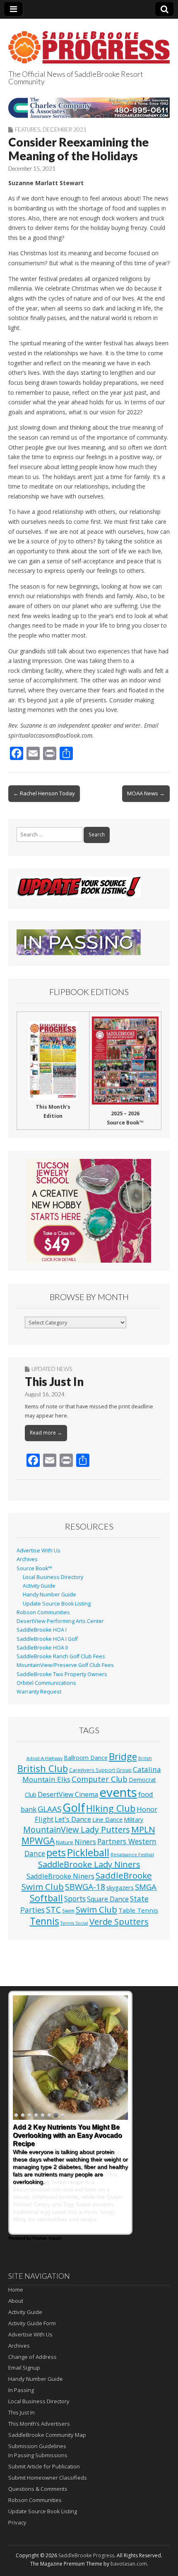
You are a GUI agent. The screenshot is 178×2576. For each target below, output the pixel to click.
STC (53, 1910)
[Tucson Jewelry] (89, 1211)
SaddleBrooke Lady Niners (89, 1864)
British (145, 1758)
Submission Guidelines (37, 2446)
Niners (85, 1842)
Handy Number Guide (49, 1595)
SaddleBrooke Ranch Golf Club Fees (61, 1656)
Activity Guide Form (32, 2323)
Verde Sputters (119, 1921)
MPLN (143, 1829)
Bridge (123, 1756)
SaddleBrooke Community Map (47, 2435)
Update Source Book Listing (57, 1604)
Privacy (17, 2522)
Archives (27, 1559)
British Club (43, 1768)
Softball (46, 1898)
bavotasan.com (129, 2564)
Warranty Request (39, 1692)
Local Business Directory (53, 1577)
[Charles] (89, 108)
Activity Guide (39, 1586)
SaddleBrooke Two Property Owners (62, 1674)
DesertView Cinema (68, 1794)
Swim (68, 1911)
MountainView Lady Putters (77, 1829)
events (118, 1792)
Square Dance (108, 1899)
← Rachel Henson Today (44, 793)
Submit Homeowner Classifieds (48, 2478)
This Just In (54, 1381)
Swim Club (96, 1909)
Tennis (44, 1921)
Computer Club (100, 1779)
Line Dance (107, 1819)
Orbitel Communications (46, 1683)
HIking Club (111, 1808)
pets (56, 1853)
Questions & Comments (38, 2489)
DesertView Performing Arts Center (60, 1621)
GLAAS (49, 1809)
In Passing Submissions (38, 2455)
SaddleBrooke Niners (60, 1876)
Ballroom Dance (86, 1758)
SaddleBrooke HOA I (42, 1630)
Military (133, 1820)
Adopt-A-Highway (44, 1758)
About (16, 2301)
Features (28, 130)
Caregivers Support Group (100, 1770)
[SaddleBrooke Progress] (89, 43)
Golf (74, 1807)
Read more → (46, 1433)
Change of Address (32, 2357)
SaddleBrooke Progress (86, 2555)
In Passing (21, 2390)
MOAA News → (146, 793)
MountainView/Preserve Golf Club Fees (65, 1665)
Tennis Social (74, 1923)
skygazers (120, 1888)
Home (16, 2290)
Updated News (52, 1369)
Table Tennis (138, 1910)
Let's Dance (73, 1819)
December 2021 (65, 130)
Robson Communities (43, 1612)
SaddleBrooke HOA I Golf (47, 1639)
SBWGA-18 (85, 1887)
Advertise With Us (38, 1551)
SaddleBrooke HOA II (42, 1648)
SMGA (146, 1887)
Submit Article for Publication (44, 2466)
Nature (65, 1842)
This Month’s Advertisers (39, 2424)
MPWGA (38, 1841)
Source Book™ (34, 1568)
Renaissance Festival (132, 1855)
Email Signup (24, 2368)
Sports (75, 1899)
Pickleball (88, 1853)
